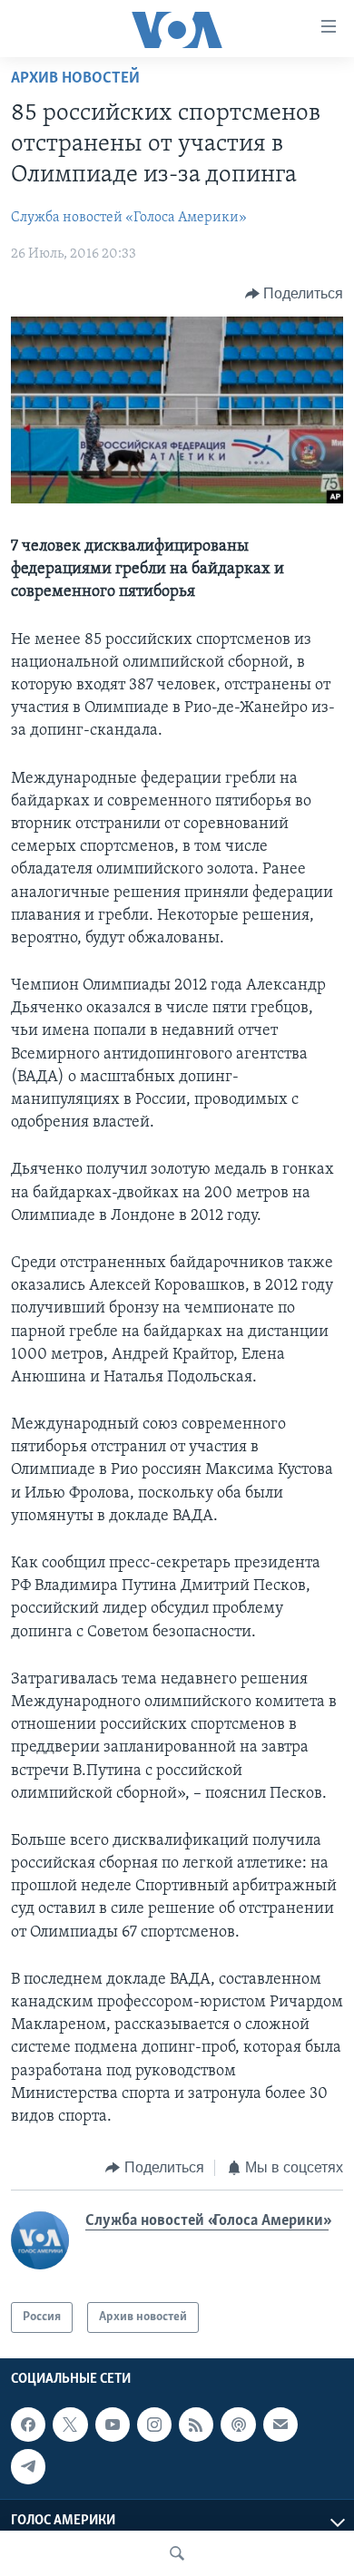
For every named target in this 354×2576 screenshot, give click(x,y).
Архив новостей (75, 79)
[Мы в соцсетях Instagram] (154, 2425)
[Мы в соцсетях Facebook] (28, 2425)
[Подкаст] (238, 2425)
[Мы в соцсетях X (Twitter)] (70, 2425)
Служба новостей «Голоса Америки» (129, 218)
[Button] (295, 294)
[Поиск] (177, 2553)
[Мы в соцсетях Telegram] (28, 2466)
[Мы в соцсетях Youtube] (113, 2425)
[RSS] (196, 2425)
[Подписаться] (280, 2425)
